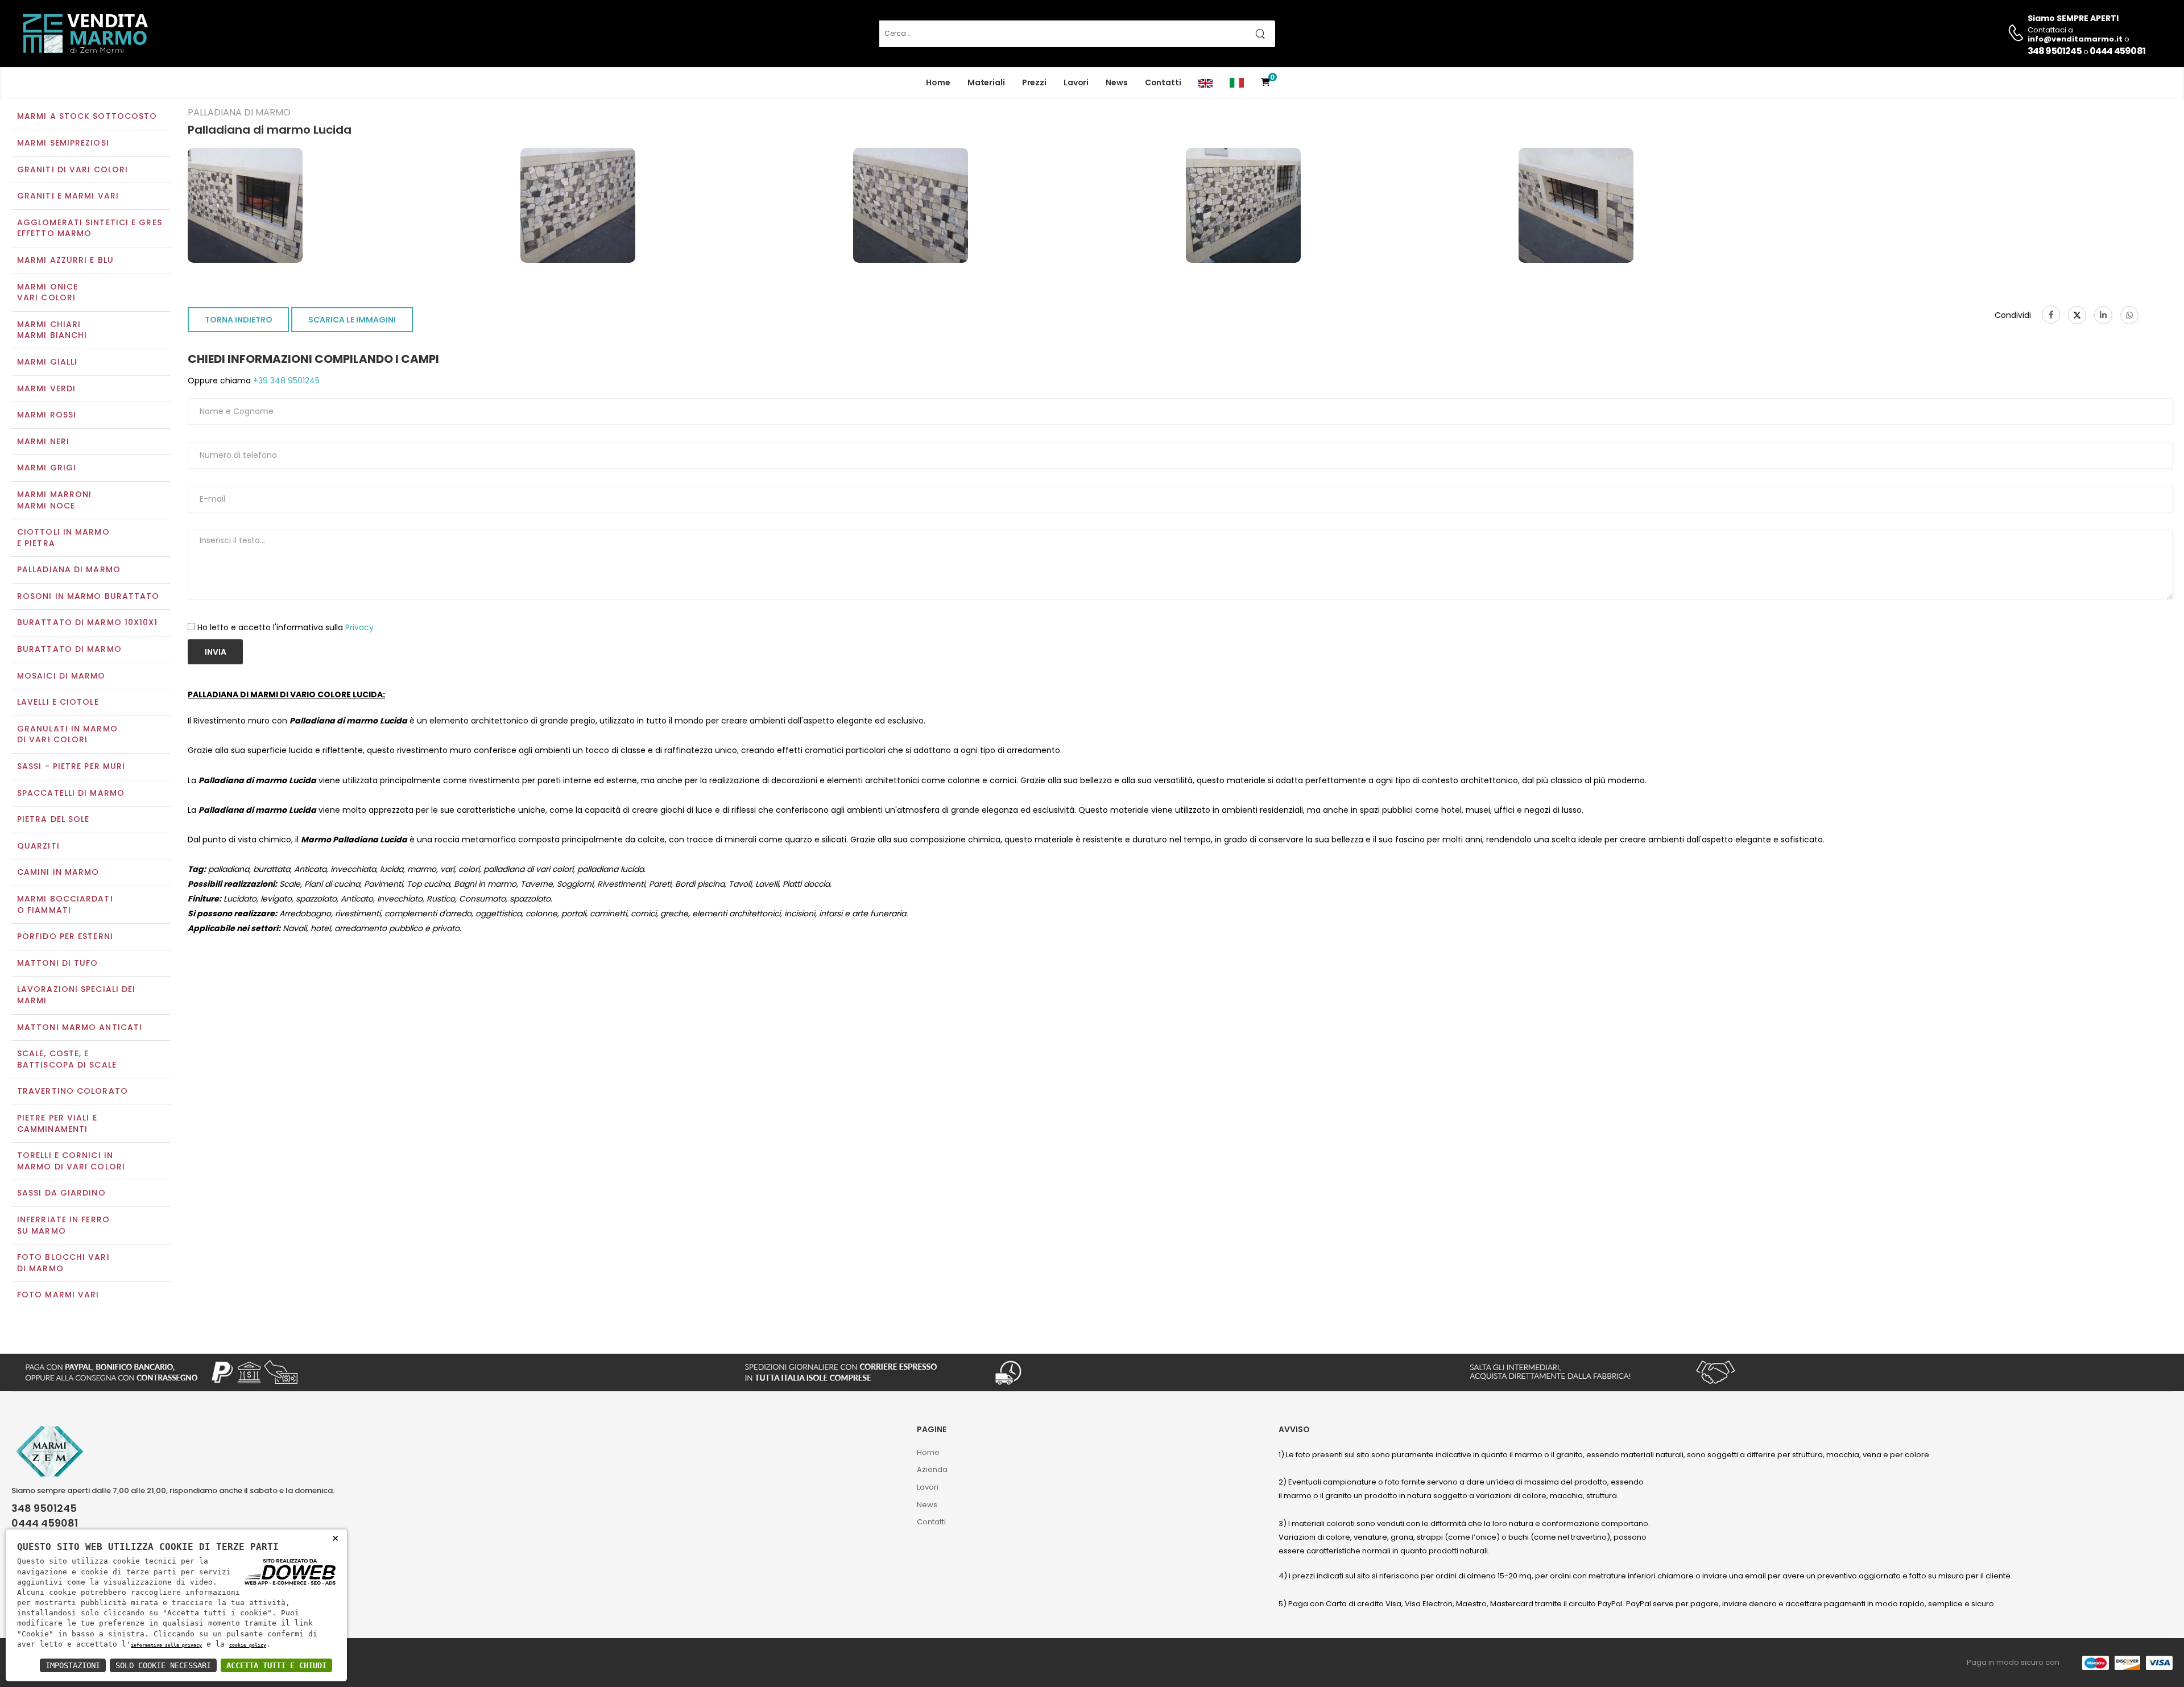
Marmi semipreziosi (63, 143)
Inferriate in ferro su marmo (63, 1225)
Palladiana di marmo (69, 569)
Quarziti (38, 846)
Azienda (932, 1469)
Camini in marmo (58, 872)
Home (938, 82)
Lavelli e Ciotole (58, 702)
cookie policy (248, 1645)
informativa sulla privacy (166, 1645)
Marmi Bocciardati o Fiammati (65, 904)
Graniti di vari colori (73, 169)
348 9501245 (2055, 51)
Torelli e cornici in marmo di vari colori (71, 1161)
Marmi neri (43, 441)
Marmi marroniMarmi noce (54, 500)
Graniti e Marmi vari (68, 196)
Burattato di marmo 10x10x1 (88, 622)
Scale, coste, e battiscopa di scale (67, 1059)
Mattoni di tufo (58, 963)
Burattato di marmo (69, 649)
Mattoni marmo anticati (80, 1027)
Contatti (1163, 82)
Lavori (1076, 82)
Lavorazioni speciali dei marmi (76, 995)
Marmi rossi (47, 415)
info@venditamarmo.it (73, 1538)
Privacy (359, 627)
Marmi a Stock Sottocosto (87, 116)
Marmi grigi (47, 468)
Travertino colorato (73, 1091)
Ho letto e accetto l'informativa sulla (286, 627)
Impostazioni (73, 1665)
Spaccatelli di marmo (71, 793)
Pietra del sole (53, 819)
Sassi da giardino (61, 1193)
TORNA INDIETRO (239, 320)
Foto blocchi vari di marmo (63, 1263)
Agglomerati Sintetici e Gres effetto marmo (90, 228)
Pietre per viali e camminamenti (57, 1123)
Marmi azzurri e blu (65, 260)
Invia (216, 652)
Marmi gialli (47, 362)
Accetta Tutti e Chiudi (276, 1665)
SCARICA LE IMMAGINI (352, 320)
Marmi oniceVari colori (47, 292)
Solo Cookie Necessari (163, 1665)
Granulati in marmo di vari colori (67, 734)
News (1117, 82)
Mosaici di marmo (61, 676)
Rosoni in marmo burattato (88, 596)
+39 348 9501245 (285, 381)
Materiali (986, 82)
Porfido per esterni (65, 936)
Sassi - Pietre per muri (71, 766)
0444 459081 (2117, 51)
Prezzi (1034, 82)
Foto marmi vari (58, 1295)
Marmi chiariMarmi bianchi (52, 330)
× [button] (335, 1538)
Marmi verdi (46, 388)
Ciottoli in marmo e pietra (63, 537)
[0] (1265, 83)
